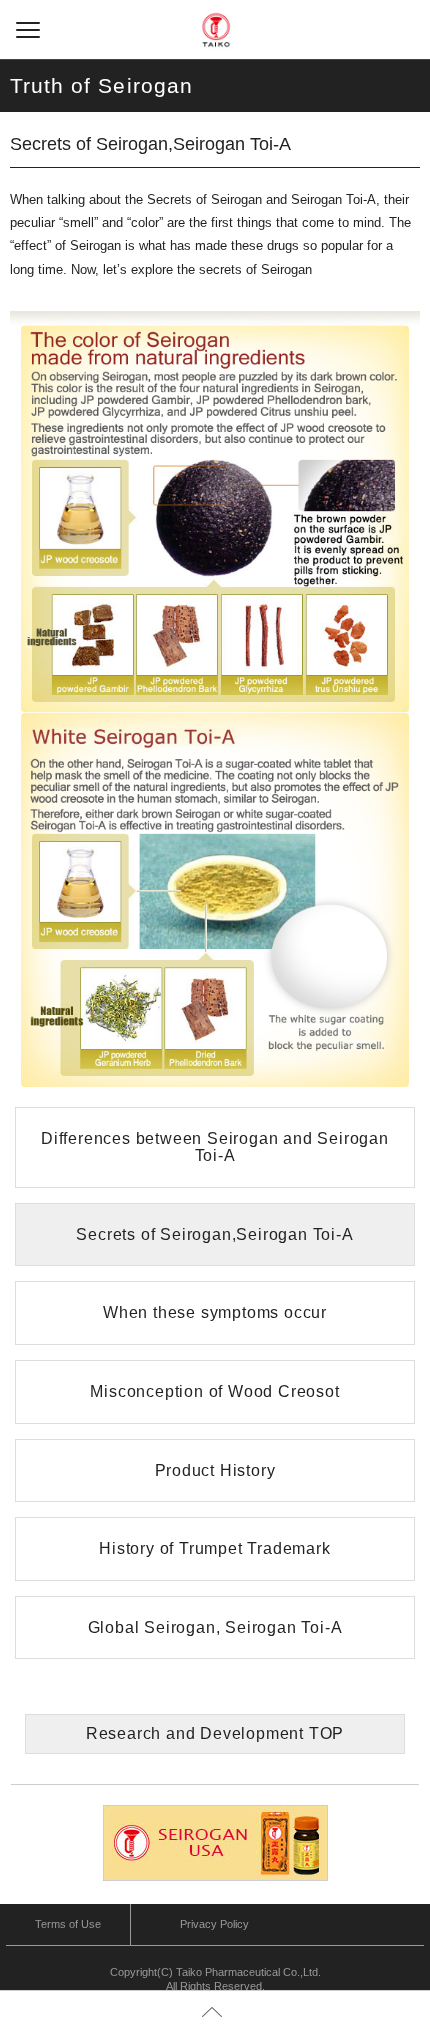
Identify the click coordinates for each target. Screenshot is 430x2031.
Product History (215, 1470)
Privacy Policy (214, 1924)
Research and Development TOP (215, 1733)
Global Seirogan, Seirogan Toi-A (215, 1627)
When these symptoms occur (215, 1312)
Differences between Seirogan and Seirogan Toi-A (215, 1147)
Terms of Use (68, 1924)
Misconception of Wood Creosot (214, 1391)
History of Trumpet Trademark (214, 1548)
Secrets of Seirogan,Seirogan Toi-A (214, 1234)
